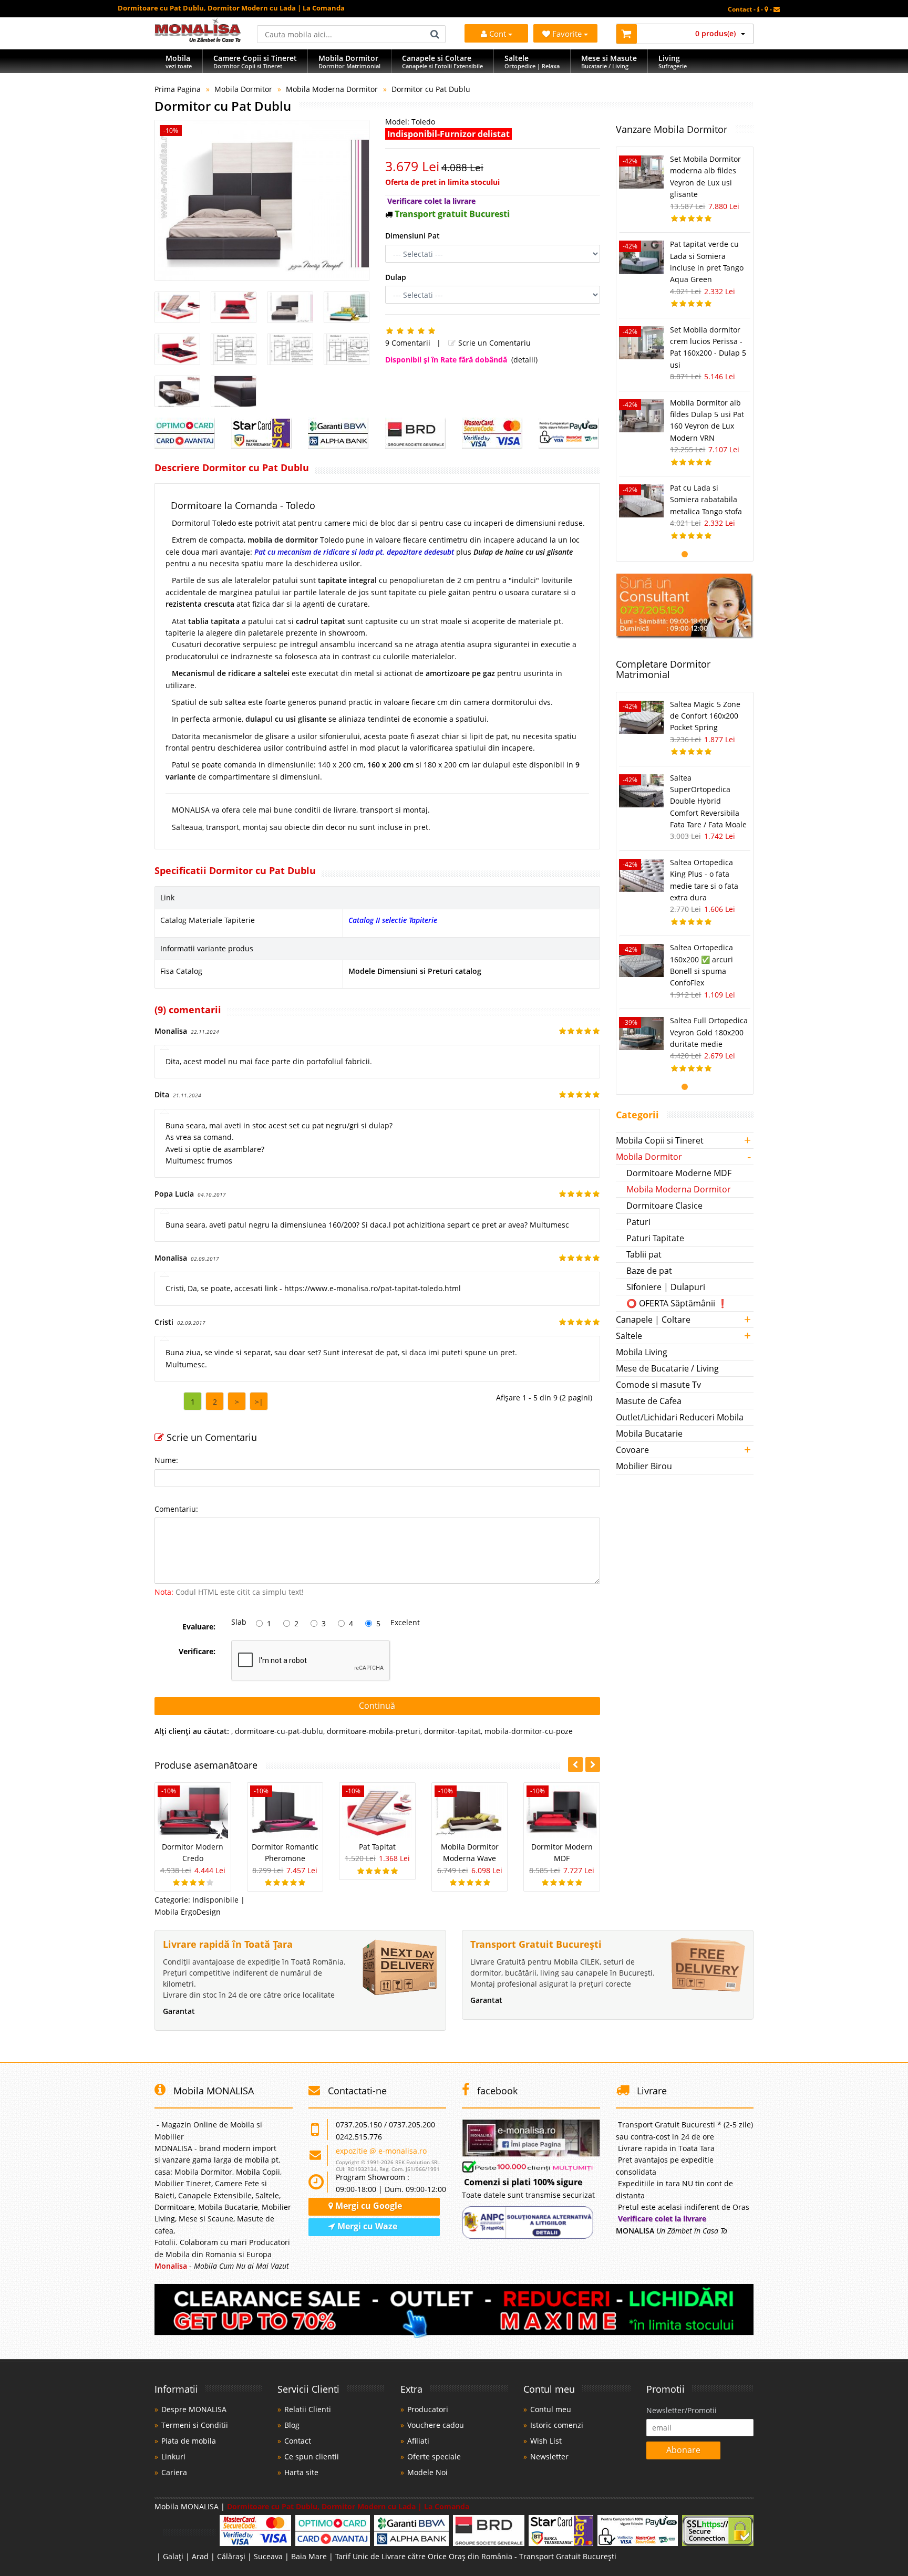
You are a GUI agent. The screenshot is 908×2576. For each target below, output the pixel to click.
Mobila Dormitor (243, 89)
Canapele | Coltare (653, 1320)
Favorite (568, 34)
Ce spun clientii (312, 2456)
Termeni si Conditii (195, 2425)
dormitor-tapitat (452, 1731)
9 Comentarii (408, 343)
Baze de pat (649, 1271)
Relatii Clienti (308, 2409)
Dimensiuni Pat (412, 236)
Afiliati (418, 2441)
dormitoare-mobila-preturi (374, 1731)
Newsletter (549, 2456)
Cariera (174, 2472)
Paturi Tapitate (655, 1238)
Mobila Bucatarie (649, 1434)
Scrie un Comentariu (493, 343)
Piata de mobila (189, 2441)
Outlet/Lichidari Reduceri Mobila (680, 1417)
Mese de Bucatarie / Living (667, 1368)
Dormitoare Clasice (664, 1206)
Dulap (396, 277)
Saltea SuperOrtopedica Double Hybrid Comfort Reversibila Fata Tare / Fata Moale (708, 801)
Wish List (546, 2441)
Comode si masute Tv (658, 1385)
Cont (498, 34)
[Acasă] (198, 39)
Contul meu (551, 2409)
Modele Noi (427, 2472)
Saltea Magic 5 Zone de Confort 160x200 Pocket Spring (705, 716)
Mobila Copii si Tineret (660, 1140)
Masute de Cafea (649, 1401)
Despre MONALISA (194, 2409)
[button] (593, 1764)
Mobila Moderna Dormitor (332, 89)
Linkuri (173, 2456)
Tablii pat (644, 1254)
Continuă (377, 1706)
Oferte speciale (434, 2456)
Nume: (166, 1460)
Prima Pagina (178, 89)
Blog (292, 2425)
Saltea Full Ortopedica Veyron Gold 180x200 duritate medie (709, 1032)
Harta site (301, 2472)
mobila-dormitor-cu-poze (529, 1731)
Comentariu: (176, 1509)
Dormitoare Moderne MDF (679, 1173)
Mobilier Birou (644, 1466)
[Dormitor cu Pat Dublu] (262, 200)
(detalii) (524, 360)
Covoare (632, 1450)
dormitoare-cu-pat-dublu (279, 1731)
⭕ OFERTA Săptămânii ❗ (677, 1303)
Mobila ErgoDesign (188, 1912)
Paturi (638, 1222)
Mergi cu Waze (366, 2226)
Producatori (428, 2409)
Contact (298, 2441)
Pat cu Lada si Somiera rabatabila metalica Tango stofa (706, 500)
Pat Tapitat (377, 1847)
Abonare (683, 2450)
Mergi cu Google (368, 2206)
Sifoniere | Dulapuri (666, 1287)
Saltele (629, 1336)
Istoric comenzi (557, 2425)
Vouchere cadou (436, 2425)
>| (259, 1402)
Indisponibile (215, 1900)
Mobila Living (642, 1352)
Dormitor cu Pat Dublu (431, 89)
